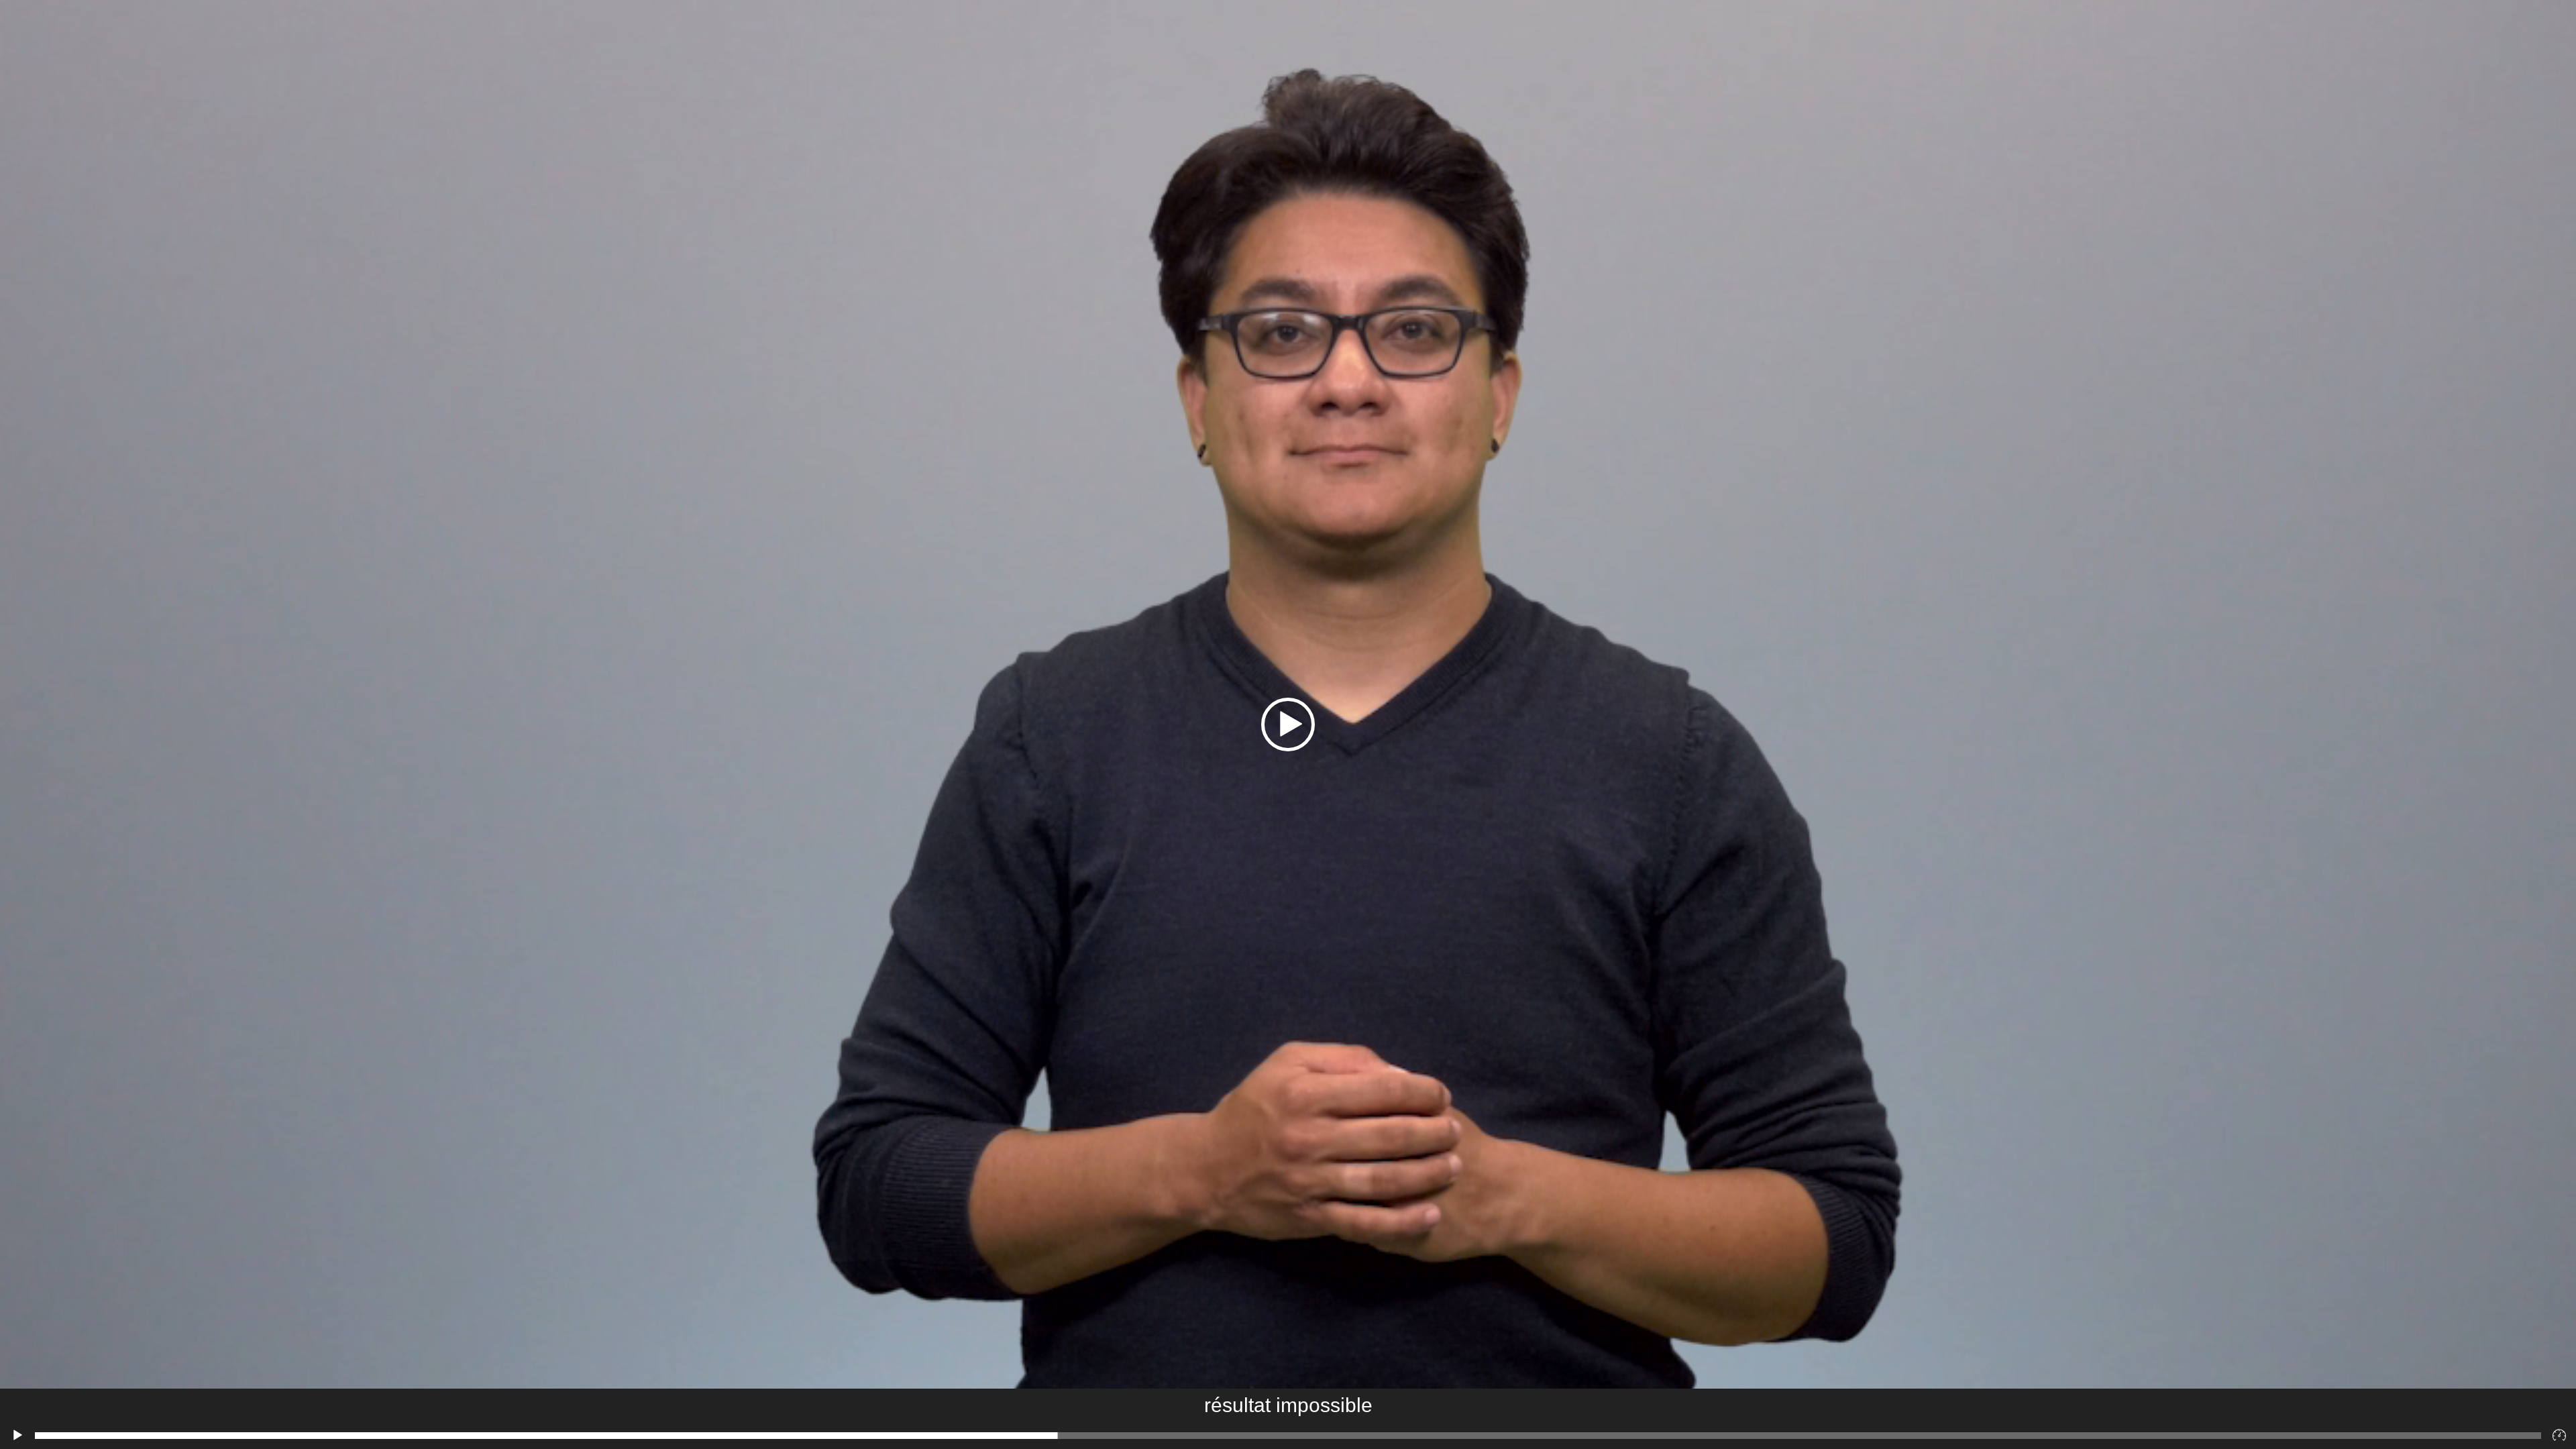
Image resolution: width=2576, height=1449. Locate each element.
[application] (1288, 724)
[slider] (1288, 1436)
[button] (1288, 724)
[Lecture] (17, 1436)
